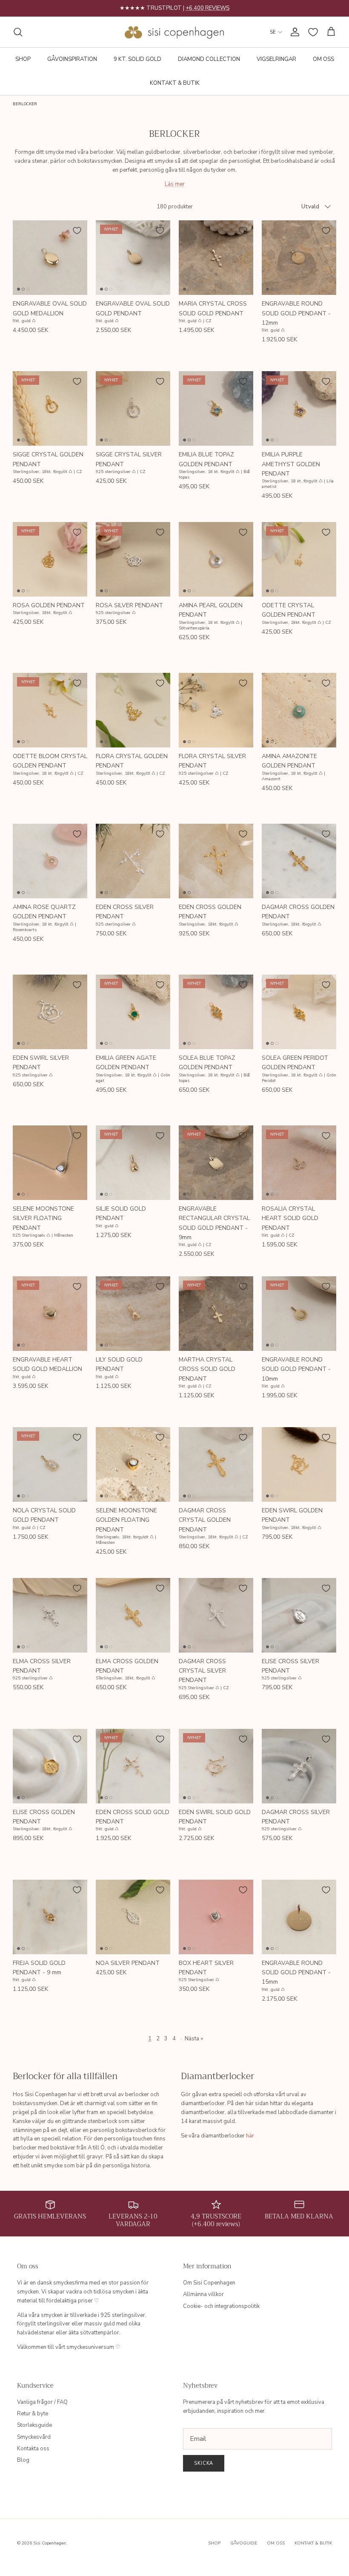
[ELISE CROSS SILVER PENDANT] (299, 1615)
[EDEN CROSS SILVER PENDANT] (133, 861)
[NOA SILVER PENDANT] (133, 1917)
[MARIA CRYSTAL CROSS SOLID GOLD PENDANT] (216, 258)
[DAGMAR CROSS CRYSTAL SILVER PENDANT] (216, 1615)
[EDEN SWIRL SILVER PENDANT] (50, 1012)
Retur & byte (33, 2414)
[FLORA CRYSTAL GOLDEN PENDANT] (133, 710)
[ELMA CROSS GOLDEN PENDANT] (133, 1615)
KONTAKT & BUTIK (175, 83)
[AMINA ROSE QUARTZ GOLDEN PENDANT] (50, 861)
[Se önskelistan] (313, 32)
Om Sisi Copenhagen (209, 2283)
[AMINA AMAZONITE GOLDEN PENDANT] (299, 710)
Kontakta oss (33, 2449)
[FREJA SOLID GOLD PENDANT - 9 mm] (50, 1917)
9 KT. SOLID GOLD (137, 59)
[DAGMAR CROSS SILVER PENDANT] (299, 1766)
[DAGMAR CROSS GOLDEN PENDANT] (299, 861)
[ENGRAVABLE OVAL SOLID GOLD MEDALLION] (50, 258)
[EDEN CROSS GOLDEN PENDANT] (216, 861)
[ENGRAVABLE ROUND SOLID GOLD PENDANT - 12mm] (299, 258)
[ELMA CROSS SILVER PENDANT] (50, 1615)
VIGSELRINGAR (276, 59)
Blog (23, 2460)
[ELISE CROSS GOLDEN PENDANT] (50, 1766)
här (250, 2136)
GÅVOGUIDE (244, 2543)
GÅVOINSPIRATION (72, 59)
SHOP (23, 59)
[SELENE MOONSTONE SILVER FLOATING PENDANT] (50, 1163)
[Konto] (293, 32)
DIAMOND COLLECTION (209, 59)
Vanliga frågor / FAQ (42, 2402)
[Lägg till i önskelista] (77, 231)
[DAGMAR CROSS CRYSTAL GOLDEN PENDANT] (216, 1464)
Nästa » (194, 2039)
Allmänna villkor (203, 2294)
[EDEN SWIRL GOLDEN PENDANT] (299, 1464)
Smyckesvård (34, 2437)
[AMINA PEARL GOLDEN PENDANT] (216, 559)
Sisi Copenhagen (50, 2543)
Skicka (204, 2463)
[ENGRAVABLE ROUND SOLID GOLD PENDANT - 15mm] (299, 1917)
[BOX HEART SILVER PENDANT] (216, 1917)
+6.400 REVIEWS (207, 8)
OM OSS (323, 59)
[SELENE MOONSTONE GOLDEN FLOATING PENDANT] (133, 1464)
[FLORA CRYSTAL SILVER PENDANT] (216, 710)
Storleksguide (34, 2425)
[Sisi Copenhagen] (175, 32)
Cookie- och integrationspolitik (221, 2306)
